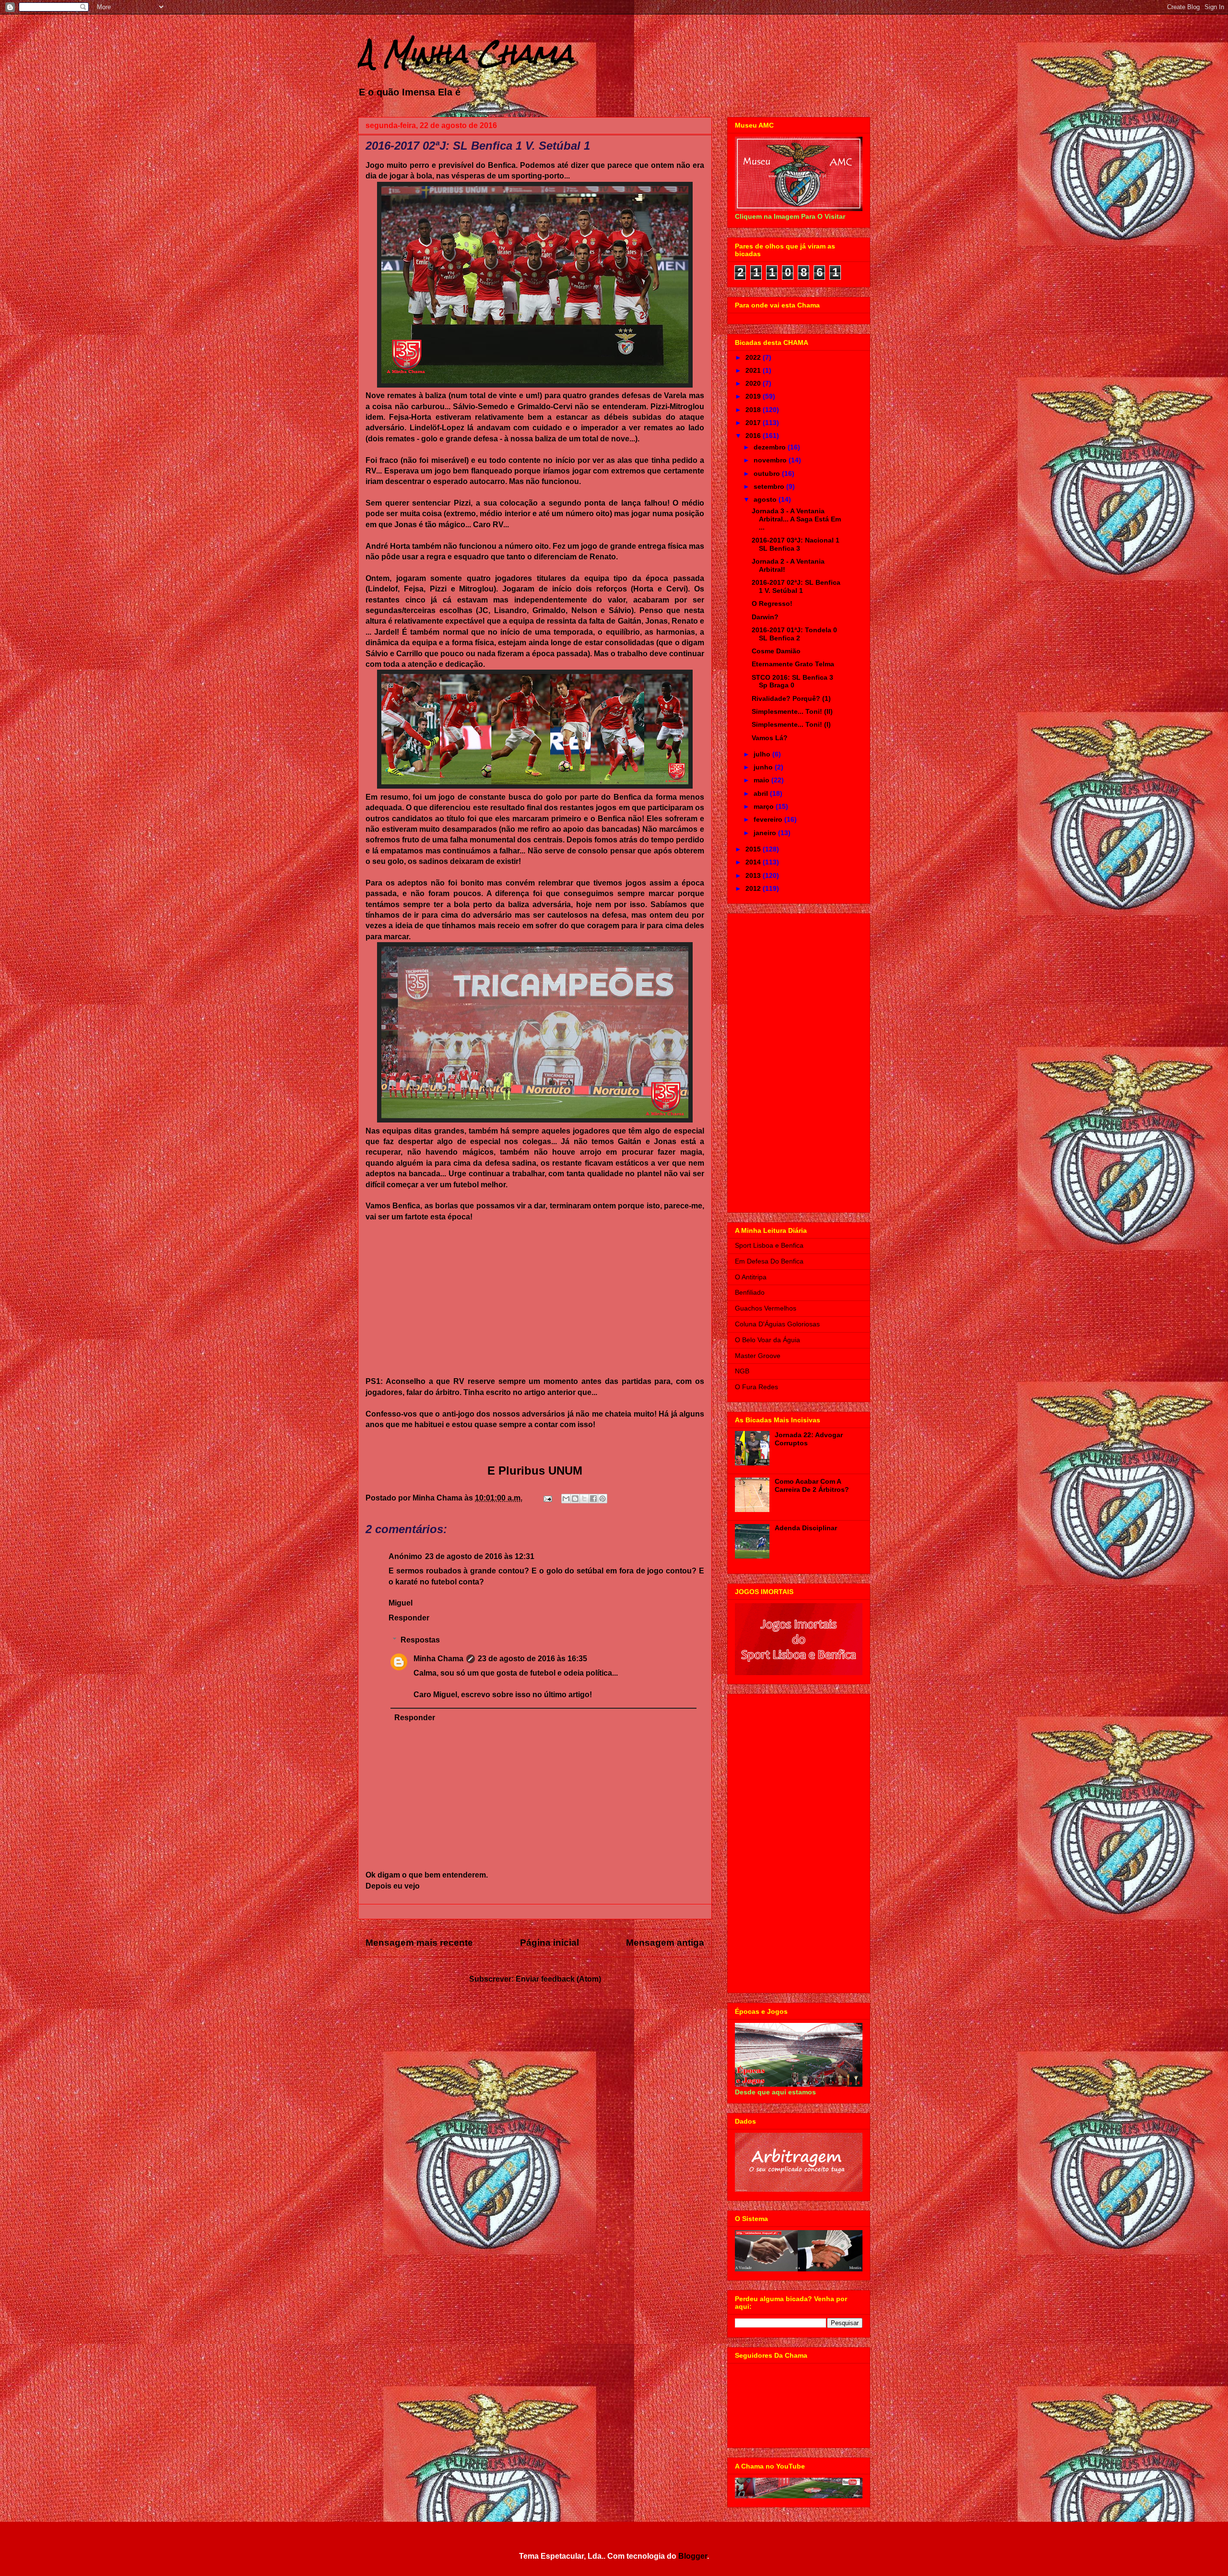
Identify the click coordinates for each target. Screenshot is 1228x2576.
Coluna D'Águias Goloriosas (777, 1324)
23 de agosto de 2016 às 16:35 (532, 1659)
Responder (409, 1618)
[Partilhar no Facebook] (593, 1499)
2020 (754, 383)
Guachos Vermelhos (766, 1308)
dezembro (771, 447)
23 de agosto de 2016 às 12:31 (480, 1556)
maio (762, 780)
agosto (766, 499)
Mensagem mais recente (419, 1943)
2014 (754, 862)
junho (764, 767)
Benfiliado (750, 1292)
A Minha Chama (466, 53)
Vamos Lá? (770, 738)
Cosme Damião (776, 651)
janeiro (766, 833)
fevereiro (769, 819)
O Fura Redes (756, 1387)
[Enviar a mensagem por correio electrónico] (547, 1498)
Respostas (420, 1640)
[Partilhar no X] (584, 1499)
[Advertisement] (799, 1061)
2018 (754, 410)
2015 (754, 849)
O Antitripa (751, 1277)
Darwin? (765, 617)
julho (763, 754)
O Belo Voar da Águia (767, 1340)
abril (762, 793)
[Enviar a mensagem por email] (566, 1499)
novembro (771, 460)
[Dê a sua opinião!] (575, 1499)
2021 (754, 370)
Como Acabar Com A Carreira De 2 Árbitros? (812, 1485)
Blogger (693, 2556)
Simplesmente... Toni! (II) (792, 711)
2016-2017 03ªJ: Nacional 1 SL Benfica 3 (796, 544)
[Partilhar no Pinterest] (602, 1499)
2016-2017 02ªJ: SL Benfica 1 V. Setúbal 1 (796, 586)
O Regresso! (772, 603)
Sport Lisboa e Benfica (769, 1245)
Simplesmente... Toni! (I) (791, 724)
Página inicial (549, 1943)
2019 (754, 396)
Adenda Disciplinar (806, 1528)
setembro (770, 486)
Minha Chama (438, 1659)
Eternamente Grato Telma (793, 664)
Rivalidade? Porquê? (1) (791, 698)
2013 (754, 875)
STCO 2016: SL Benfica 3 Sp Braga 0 (792, 681)
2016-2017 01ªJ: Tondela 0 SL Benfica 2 (794, 634)
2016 (754, 436)
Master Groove (758, 1356)
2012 (754, 888)
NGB (742, 1371)
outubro (768, 473)
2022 (754, 357)
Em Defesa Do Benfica (769, 1261)
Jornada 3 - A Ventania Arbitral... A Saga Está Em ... (796, 519)
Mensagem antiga (665, 1943)
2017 (754, 423)
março (765, 806)
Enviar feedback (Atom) (558, 1979)
